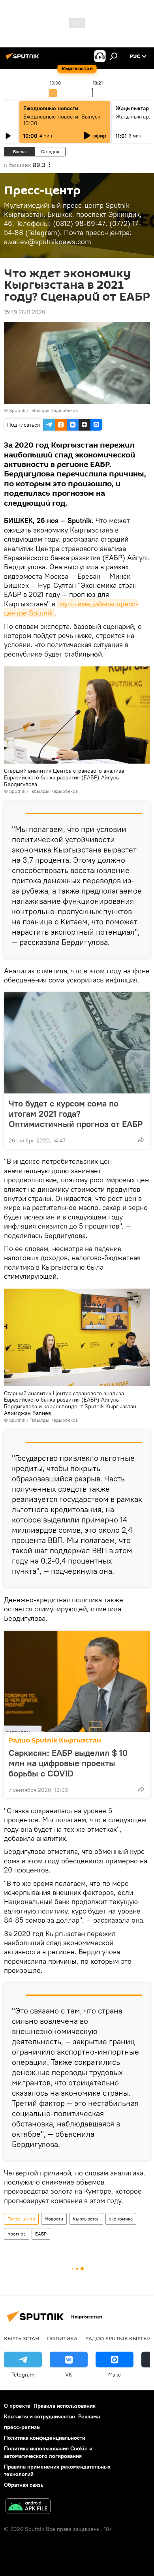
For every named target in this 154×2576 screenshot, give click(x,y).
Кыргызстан (86, 2219)
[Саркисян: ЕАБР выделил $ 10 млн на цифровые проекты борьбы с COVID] (77, 1681)
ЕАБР (41, 2234)
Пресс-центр (21, 2219)
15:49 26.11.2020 (25, 312)
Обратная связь (24, 2485)
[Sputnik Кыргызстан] (24, 59)
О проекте (17, 2406)
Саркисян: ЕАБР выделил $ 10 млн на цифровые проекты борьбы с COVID (68, 1763)
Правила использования (65, 2406)
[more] (141, 1140)
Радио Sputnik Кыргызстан (55, 1740)
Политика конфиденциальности (45, 2438)
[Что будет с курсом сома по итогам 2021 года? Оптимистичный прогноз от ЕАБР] (77, 1043)
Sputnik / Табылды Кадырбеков (43, 410)
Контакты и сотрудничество (39, 2416)
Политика (62, 2338)
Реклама (89, 2416)
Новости (54, 2219)
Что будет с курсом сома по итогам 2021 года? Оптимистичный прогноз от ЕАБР (76, 1114)
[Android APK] (28, 2507)
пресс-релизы (22, 2427)
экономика (121, 2219)
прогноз (17, 2234)
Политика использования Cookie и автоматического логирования (48, 2452)
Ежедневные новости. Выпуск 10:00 (62, 120)
